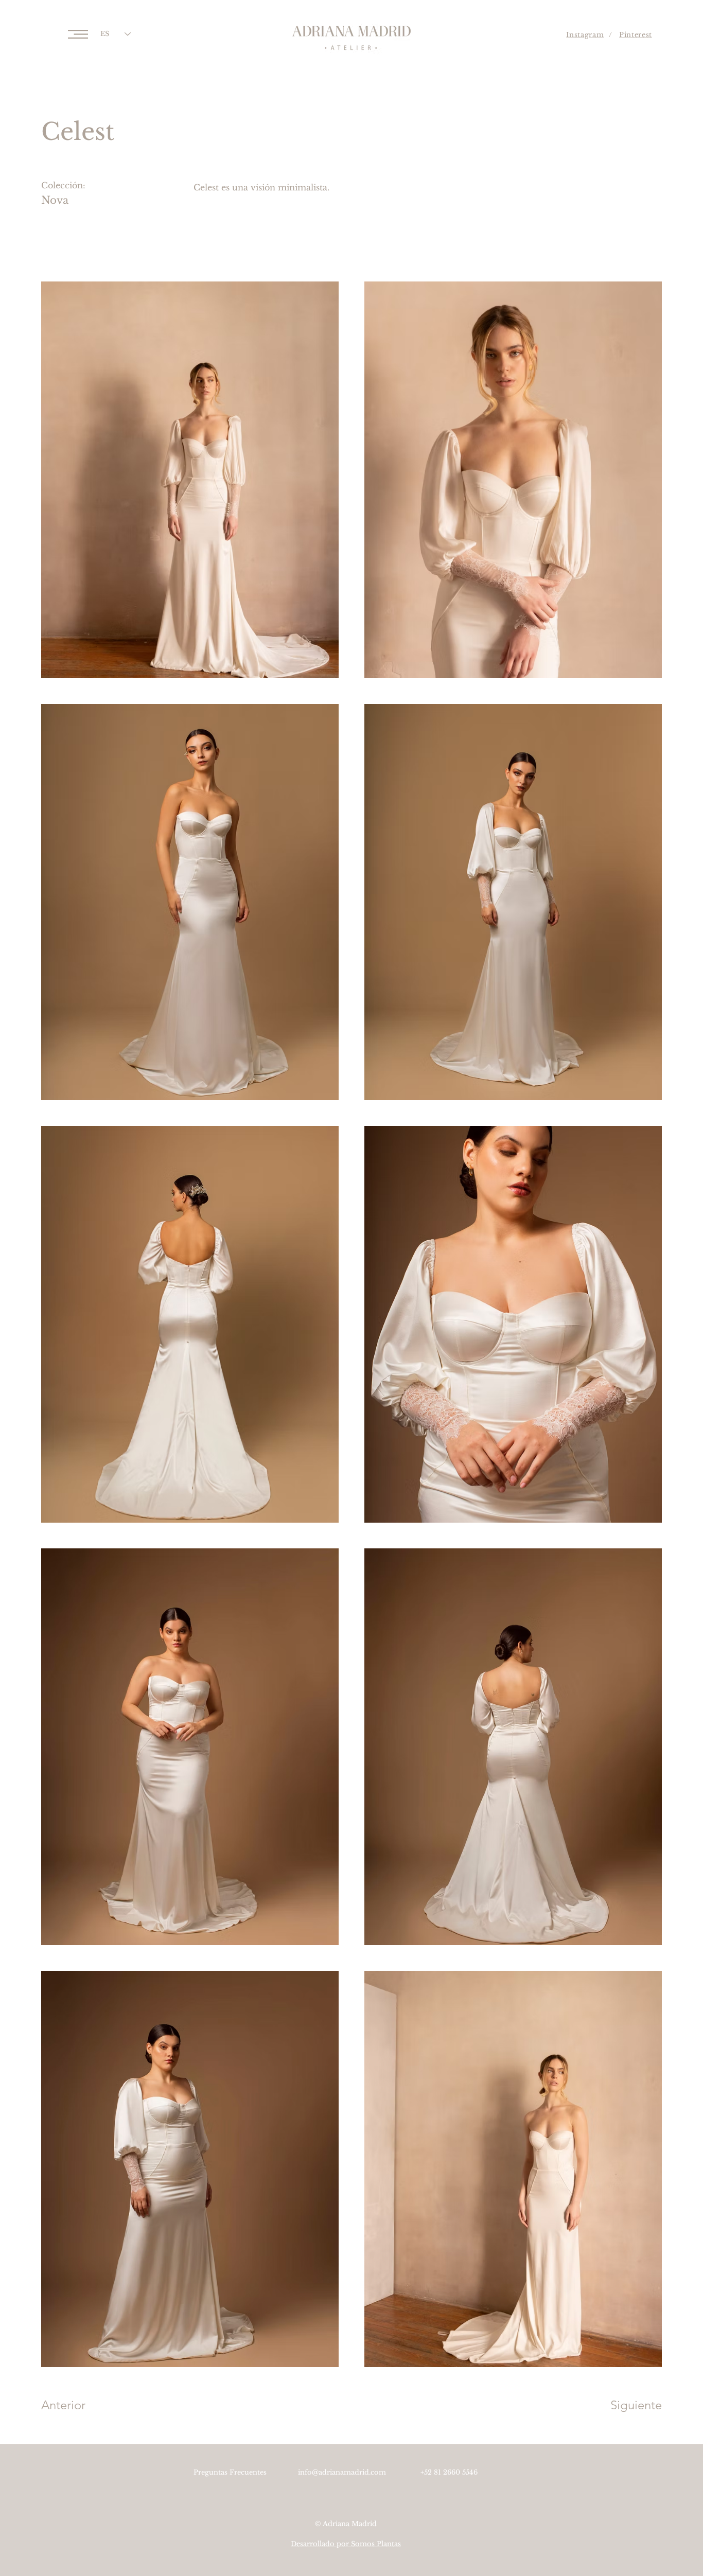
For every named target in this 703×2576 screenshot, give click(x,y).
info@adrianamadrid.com (342, 2472)
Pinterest (636, 35)
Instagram (585, 35)
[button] (78, 34)
